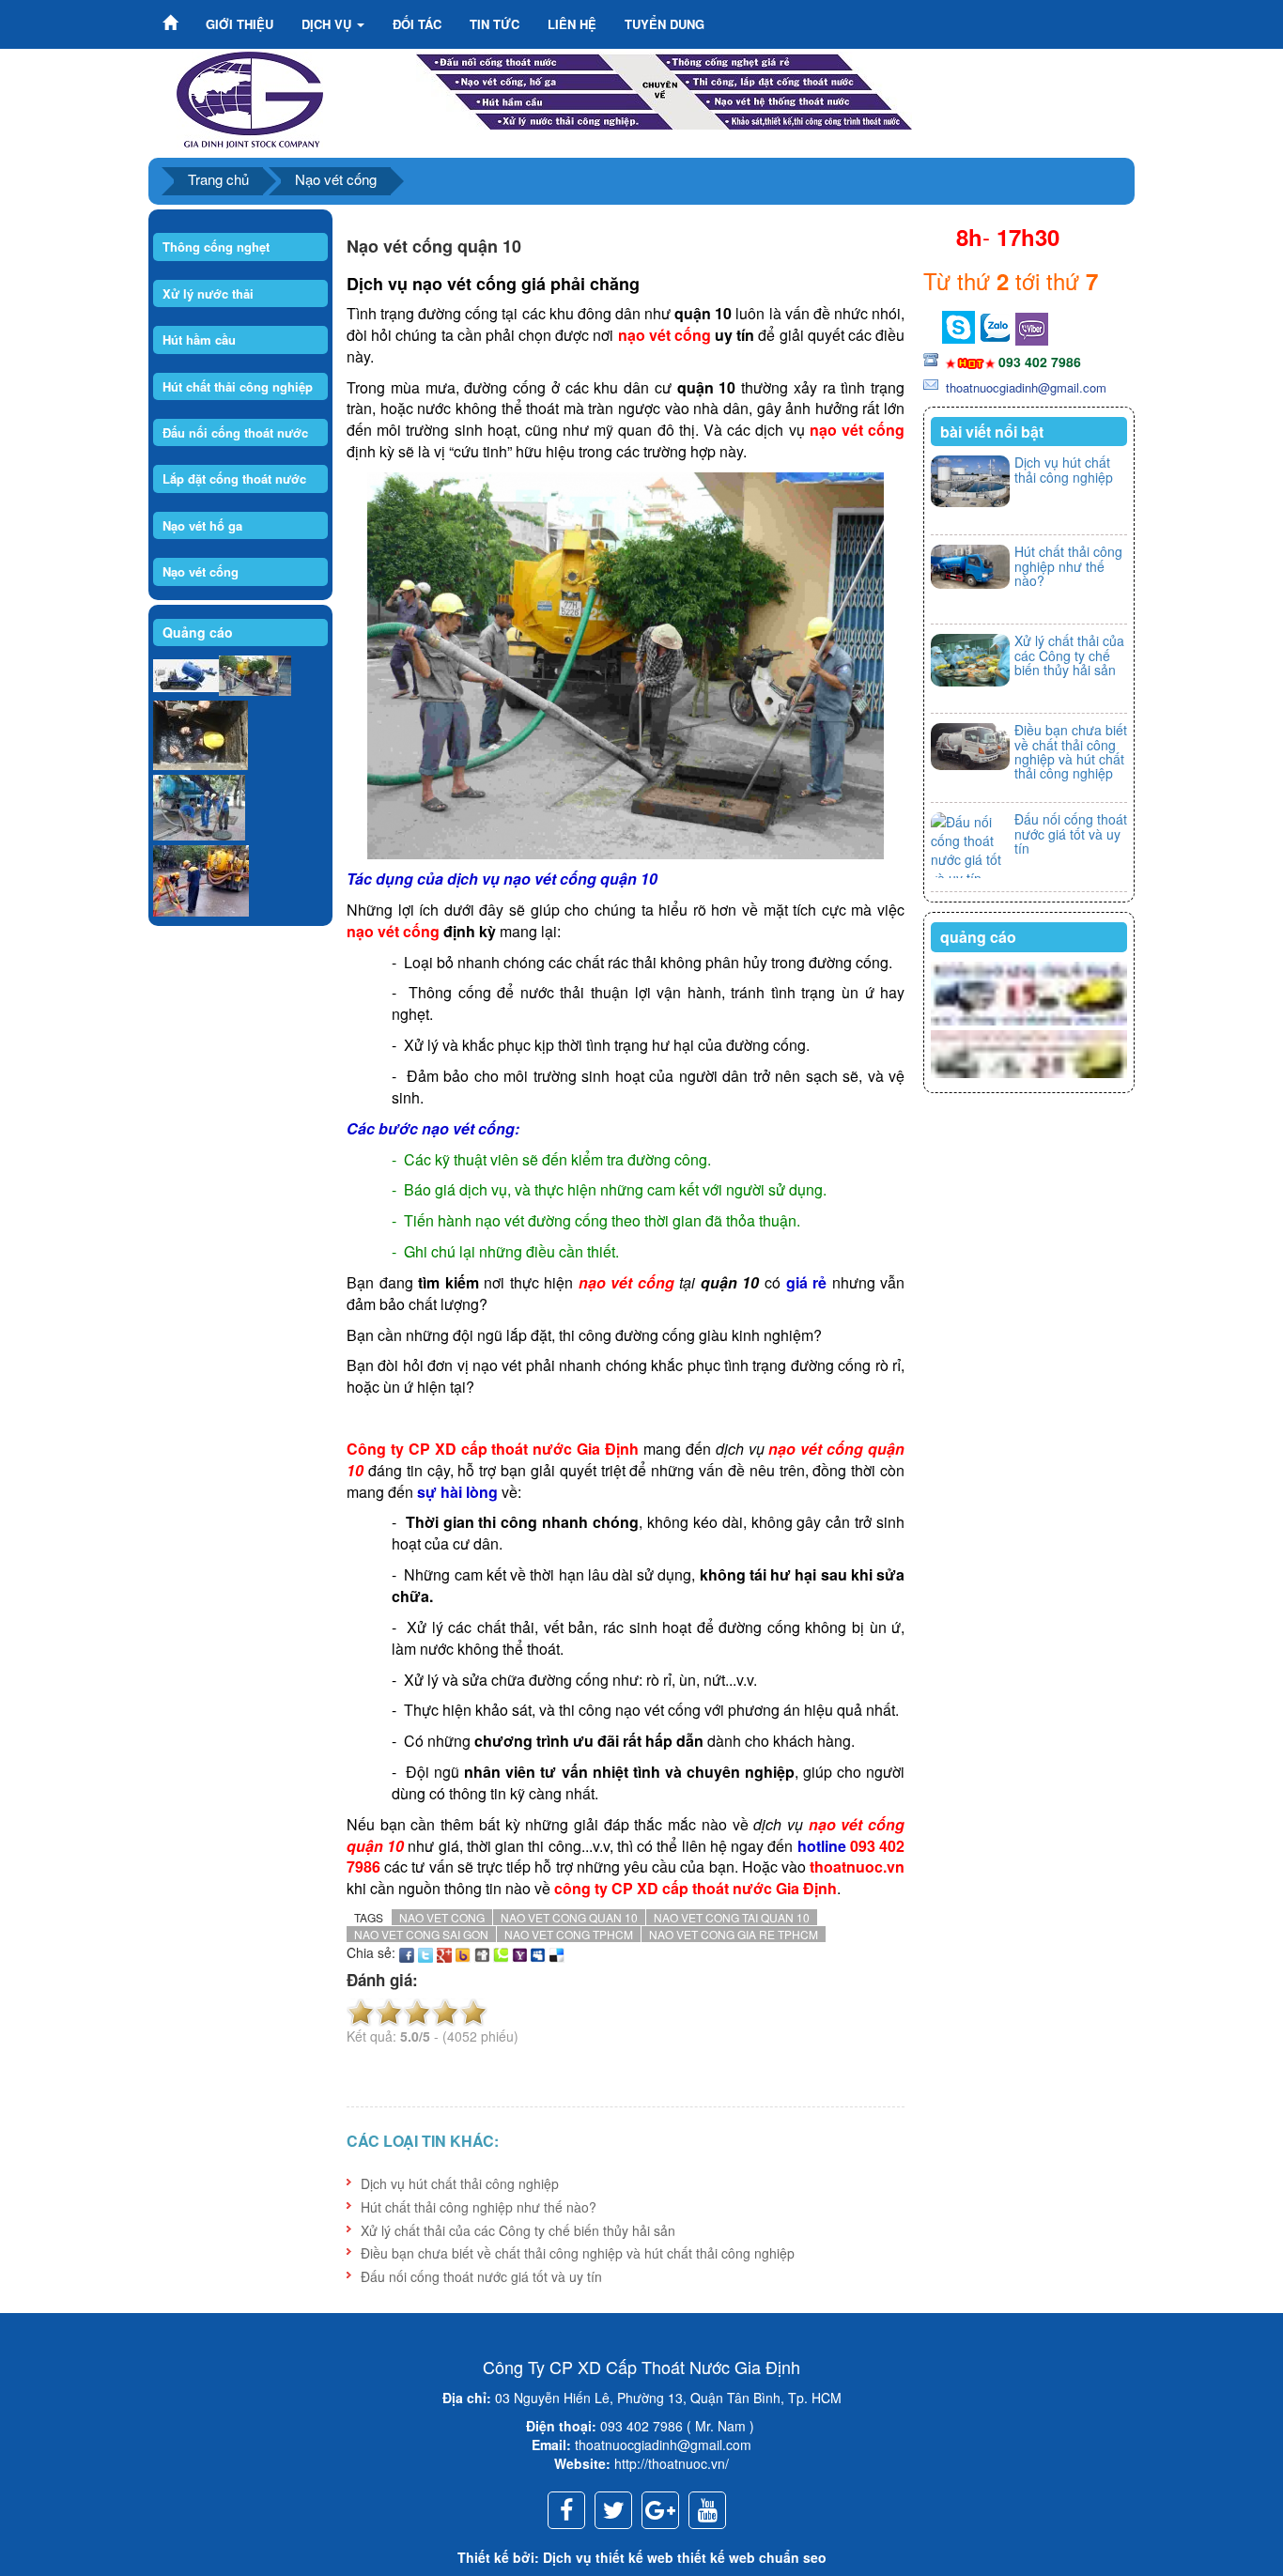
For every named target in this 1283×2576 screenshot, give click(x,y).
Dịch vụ (328, 24)
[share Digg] (482, 1952)
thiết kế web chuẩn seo (752, 2557)
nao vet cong (442, 1917)
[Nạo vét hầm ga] (201, 736)
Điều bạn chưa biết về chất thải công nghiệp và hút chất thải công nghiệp (578, 2253)
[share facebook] (407, 1952)
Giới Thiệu (240, 24)
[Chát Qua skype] (995, 325)
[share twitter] (425, 1952)
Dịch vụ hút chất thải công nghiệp (460, 2183)
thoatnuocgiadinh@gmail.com (1024, 387)
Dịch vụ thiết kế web (608, 2557)
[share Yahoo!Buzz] (463, 1952)
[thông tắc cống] (201, 881)
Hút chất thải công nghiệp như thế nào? (479, 2207)
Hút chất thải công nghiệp (238, 386)
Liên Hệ (572, 24)
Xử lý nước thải (208, 293)
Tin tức (495, 24)
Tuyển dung (665, 24)
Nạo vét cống (336, 179)
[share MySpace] (538, 1952)
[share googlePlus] (444, 1952)
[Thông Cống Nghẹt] (664, 88)
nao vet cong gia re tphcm (734, 1934)
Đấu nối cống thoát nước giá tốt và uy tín (481, 2276)
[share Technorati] (501, 1952)
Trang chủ (218, 179)
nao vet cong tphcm (569, 1934)
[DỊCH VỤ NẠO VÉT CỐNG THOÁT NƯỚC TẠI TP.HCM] (250, 98)
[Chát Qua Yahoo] (958, 325)
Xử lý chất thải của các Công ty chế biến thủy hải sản (518, 2230)
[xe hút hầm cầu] (186, 676)
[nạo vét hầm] (255, 676)
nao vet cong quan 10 (569, 1917)
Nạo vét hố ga (202, 525)
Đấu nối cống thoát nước (235, 432)
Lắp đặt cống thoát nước (234, 478)
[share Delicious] (557, 1952)
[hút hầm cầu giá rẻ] (1029, 1055)
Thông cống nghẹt (216, 247)
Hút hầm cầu (199, 339)
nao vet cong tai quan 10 (732, 1917)
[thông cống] (199, 808)
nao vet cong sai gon (421, 1934)
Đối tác (417, 24)
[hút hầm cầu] (1029, 994)
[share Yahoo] (519, 1952)
